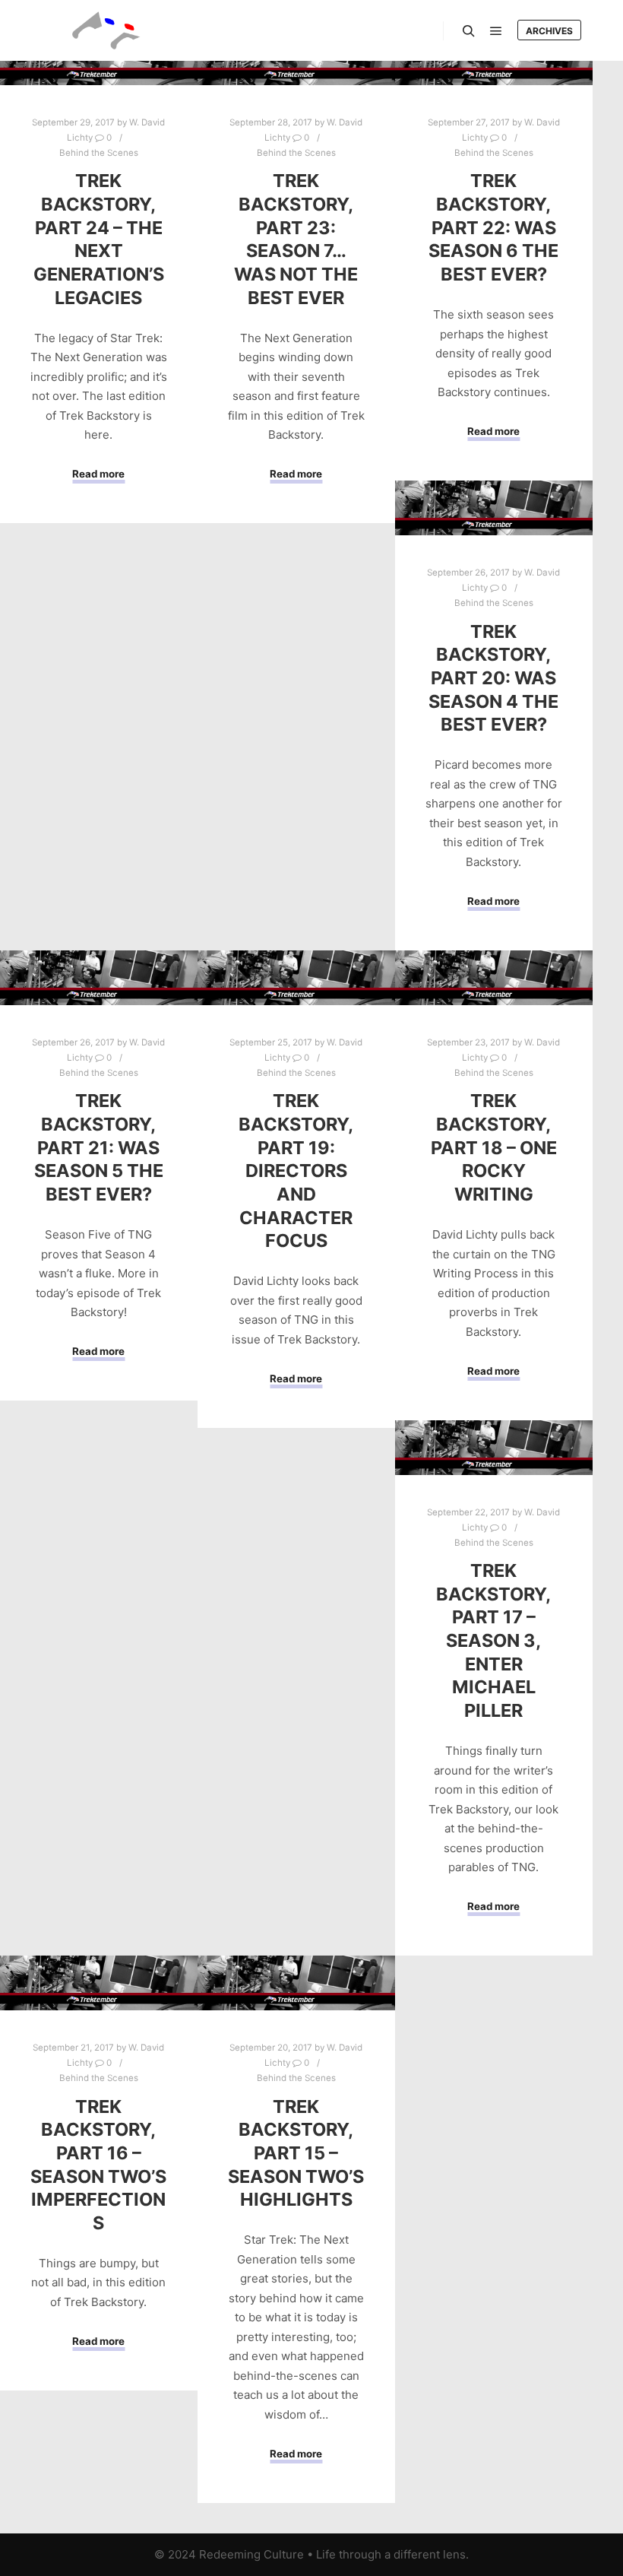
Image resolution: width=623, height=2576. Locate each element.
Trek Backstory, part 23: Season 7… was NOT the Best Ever (296, 239)
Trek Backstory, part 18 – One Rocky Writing (494, 1147)
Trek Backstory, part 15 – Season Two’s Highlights (296, 2153)
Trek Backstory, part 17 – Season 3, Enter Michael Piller (493, 1640)
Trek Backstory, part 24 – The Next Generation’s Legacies (99, 239)
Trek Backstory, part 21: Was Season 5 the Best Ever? (99, 1147)
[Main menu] (496, 31)
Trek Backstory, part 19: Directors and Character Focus (296, 1171)
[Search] (469, 31)
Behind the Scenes (99, 153)
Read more (98, 474)
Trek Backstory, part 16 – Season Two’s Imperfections (98, 2165)
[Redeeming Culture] (106, 30)
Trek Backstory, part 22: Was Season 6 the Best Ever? (493, 227)
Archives (549, 31)
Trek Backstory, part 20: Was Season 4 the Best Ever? (493, 678)
